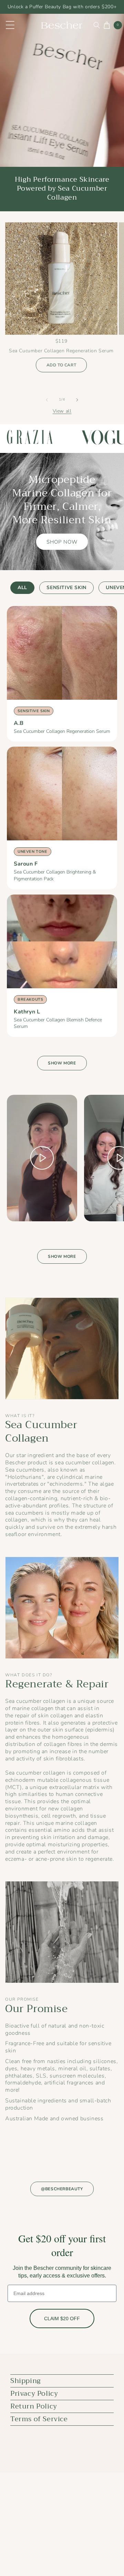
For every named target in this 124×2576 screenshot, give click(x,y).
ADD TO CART (61, 365)
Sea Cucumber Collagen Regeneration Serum (62, 731)
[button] (95, 25)
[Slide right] (77, 400)
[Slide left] (47, 400)
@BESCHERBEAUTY (62, 2189)
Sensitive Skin (66, 588)
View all (62, 411)
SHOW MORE (62, 1063)
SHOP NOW (62, 542)
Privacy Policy (34, 2393)
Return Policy (34, 2406)
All (22, 588)
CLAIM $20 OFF (62, 2319)
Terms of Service (39, 2419)
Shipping (26, 2381)
